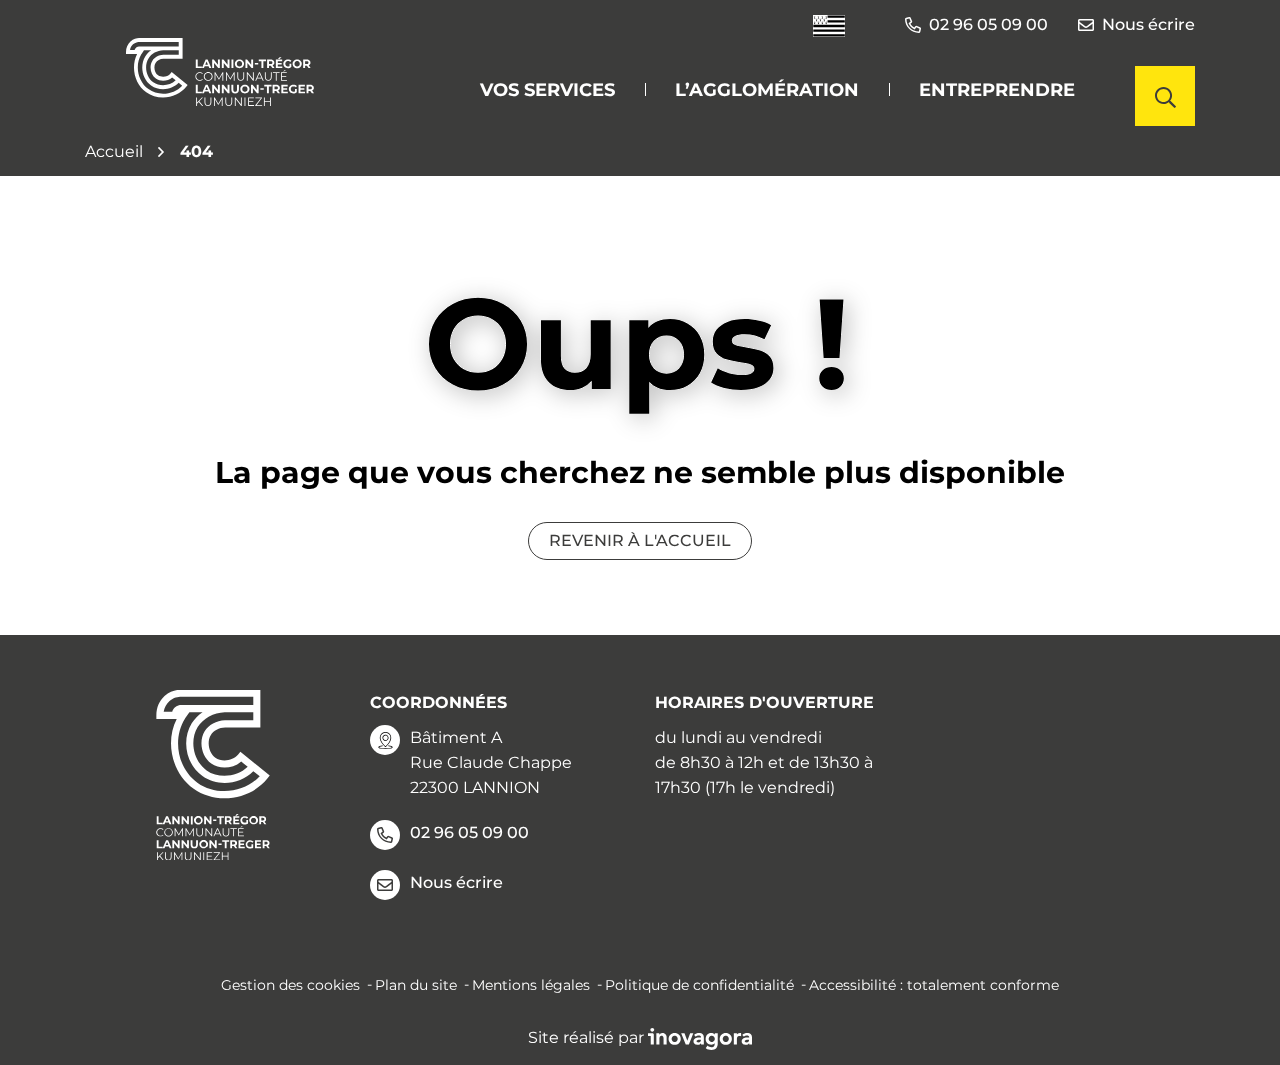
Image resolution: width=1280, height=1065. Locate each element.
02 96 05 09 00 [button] (988, 24)
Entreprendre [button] (997, 90)
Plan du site (416, 985)
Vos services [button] (547, 90)
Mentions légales (531, 985)
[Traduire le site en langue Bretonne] (829, 25)
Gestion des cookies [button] (290, 985)
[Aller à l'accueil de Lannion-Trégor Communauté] (220, 72)
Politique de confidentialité (699, 985)
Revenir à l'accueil (640, 540)
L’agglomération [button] (767, 90)
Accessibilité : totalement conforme (934, 985)
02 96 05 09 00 (469, 832)
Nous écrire (1148, 24)
